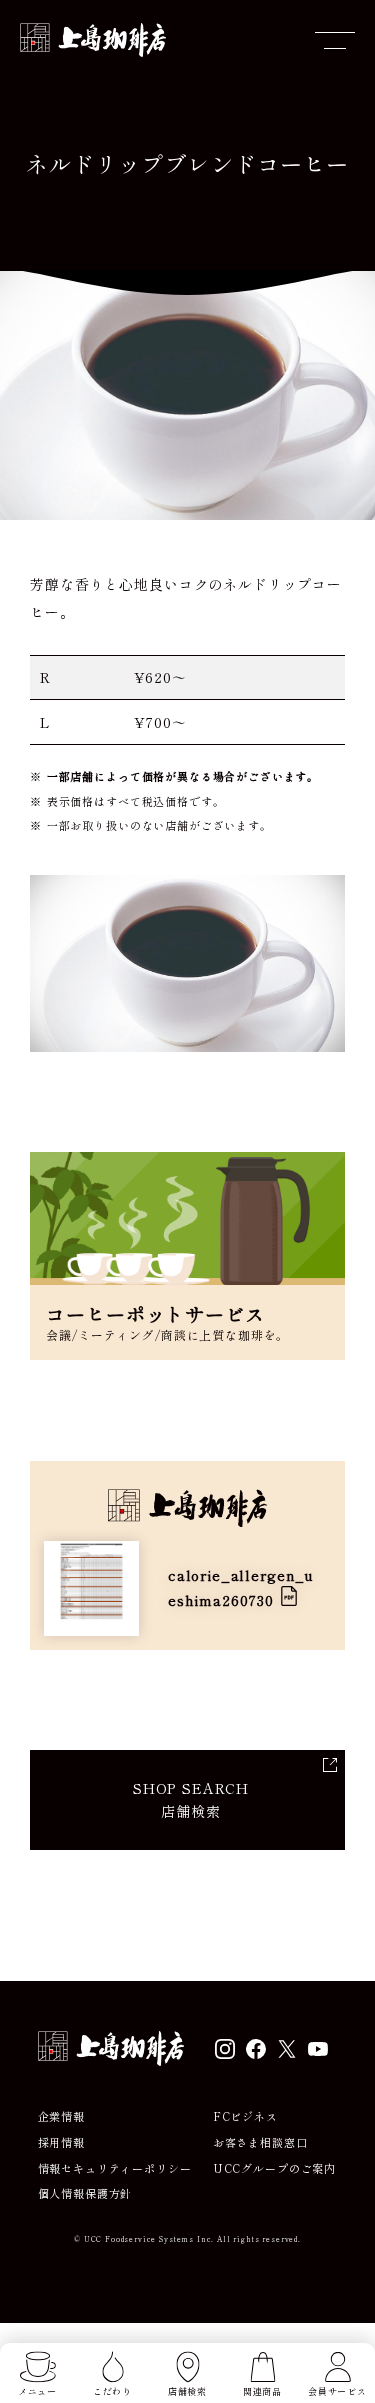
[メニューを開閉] (335, 40)
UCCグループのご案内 (274, 2168)
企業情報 (61, 2116)
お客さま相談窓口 (260, 2142)
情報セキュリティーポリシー (115, 2168)
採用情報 (61, 2142)
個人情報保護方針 (85, 2193)
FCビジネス (245, 2116)
